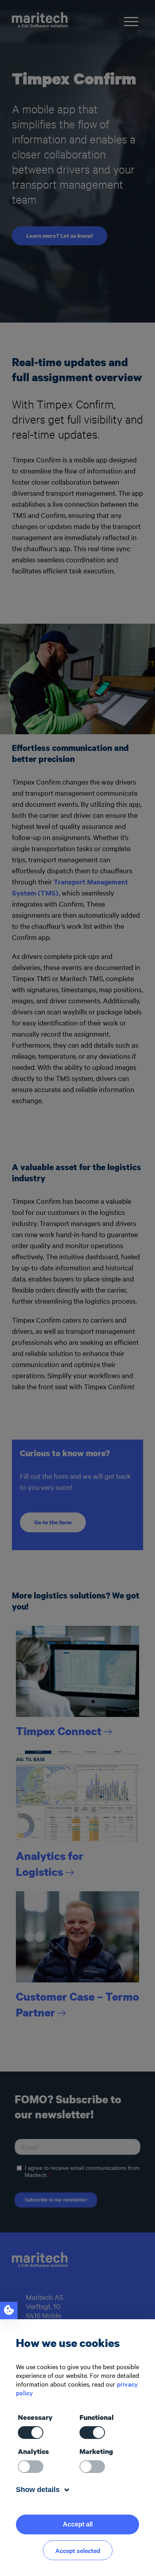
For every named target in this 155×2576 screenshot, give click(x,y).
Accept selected (78, 2550)
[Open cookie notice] (9, 2311)
